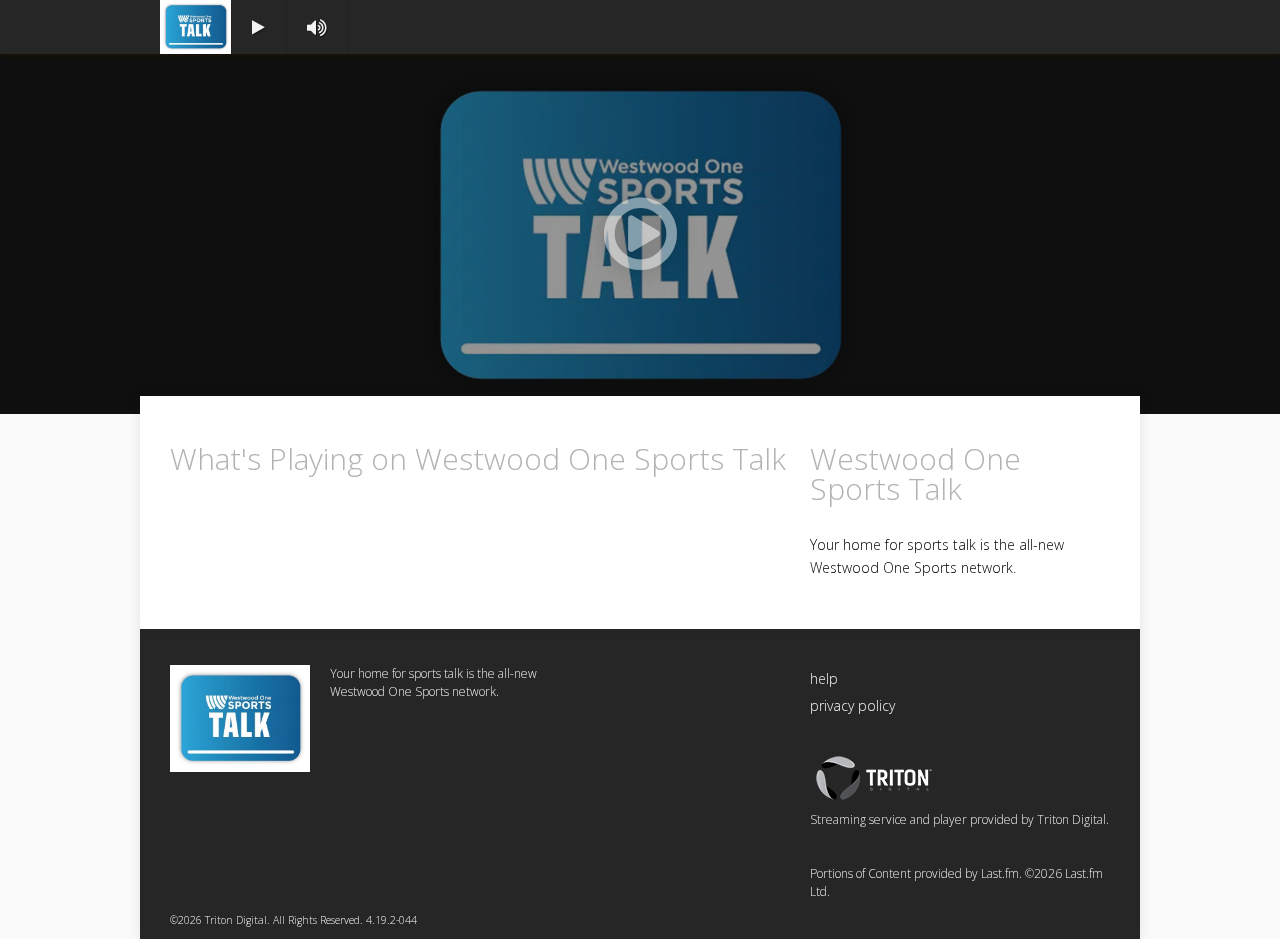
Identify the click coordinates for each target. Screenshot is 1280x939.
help (824, 678)
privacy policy (852, 705)
